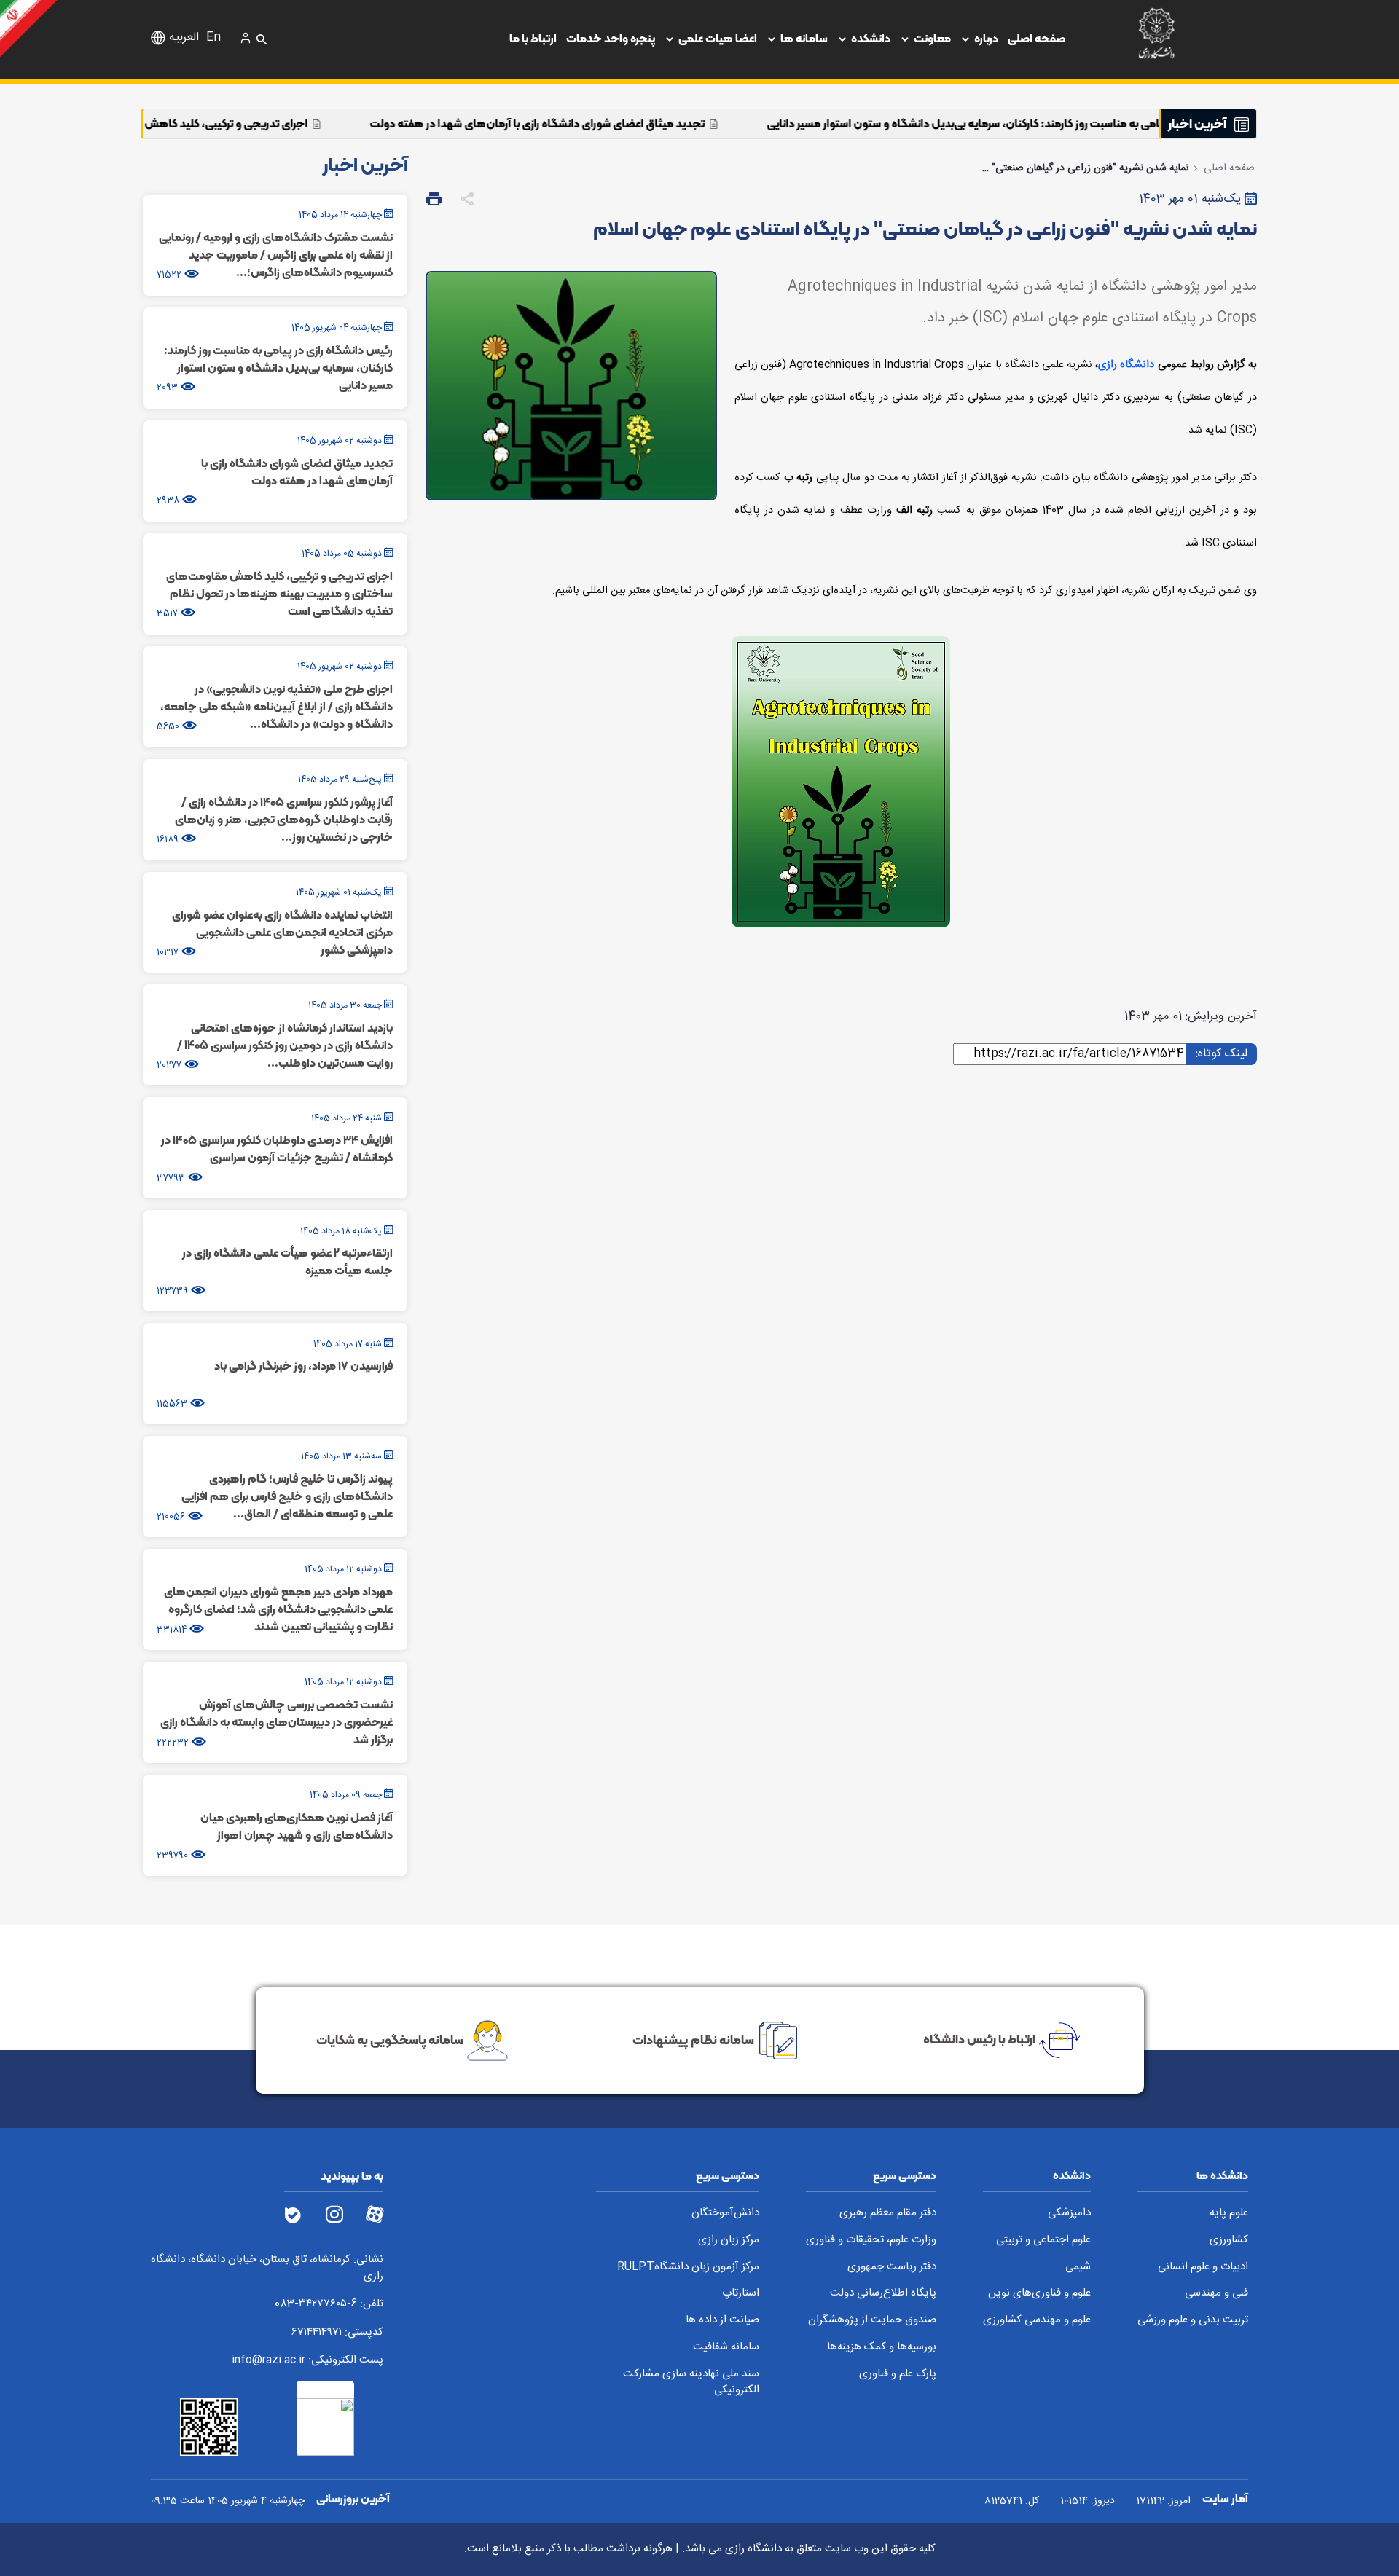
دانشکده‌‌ (871, 38)
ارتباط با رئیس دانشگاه (979, 2039)
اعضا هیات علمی (718, 38)
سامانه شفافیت (726, 2348)
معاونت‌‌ (932, 38)
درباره (986, 38)
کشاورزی (1229, 2241)
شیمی (1078, 2267)
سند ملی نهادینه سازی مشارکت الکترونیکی (691, 2383)
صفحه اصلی (1036, 38)
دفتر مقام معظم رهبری (888, 2214)
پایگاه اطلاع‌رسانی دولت (883, 2294)
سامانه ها (804, 38)
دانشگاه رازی (1126, 365)
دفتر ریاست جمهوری (892, 2267)
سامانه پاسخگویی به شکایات (390, 2039)
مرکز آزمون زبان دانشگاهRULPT (688, 2267)
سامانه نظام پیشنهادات (693, 2039)
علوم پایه (1229, 2214)
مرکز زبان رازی (729, 2241)
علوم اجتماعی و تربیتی (1043, 2241)
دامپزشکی (1069, 2214)
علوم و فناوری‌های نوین (1039, 2294)
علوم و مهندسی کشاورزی (1037, 2321)
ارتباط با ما (533, 38)
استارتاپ (741, 2294)
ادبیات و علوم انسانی (1203, 2267)
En (213, 38)
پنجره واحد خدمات (611, 38)
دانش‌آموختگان (725, 2214)
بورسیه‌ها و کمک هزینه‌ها (882, 2348)
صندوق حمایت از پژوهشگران (872, 2321)
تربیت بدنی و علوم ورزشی (1193, 2321)
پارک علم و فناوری (898, 2375)
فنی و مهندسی (1216, 2294)
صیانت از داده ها (722, 2321)
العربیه (184, 38)
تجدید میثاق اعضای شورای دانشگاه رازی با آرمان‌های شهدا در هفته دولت (700, 123)
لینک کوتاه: (1219, 1053)
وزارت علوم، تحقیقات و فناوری (871, 2241)
